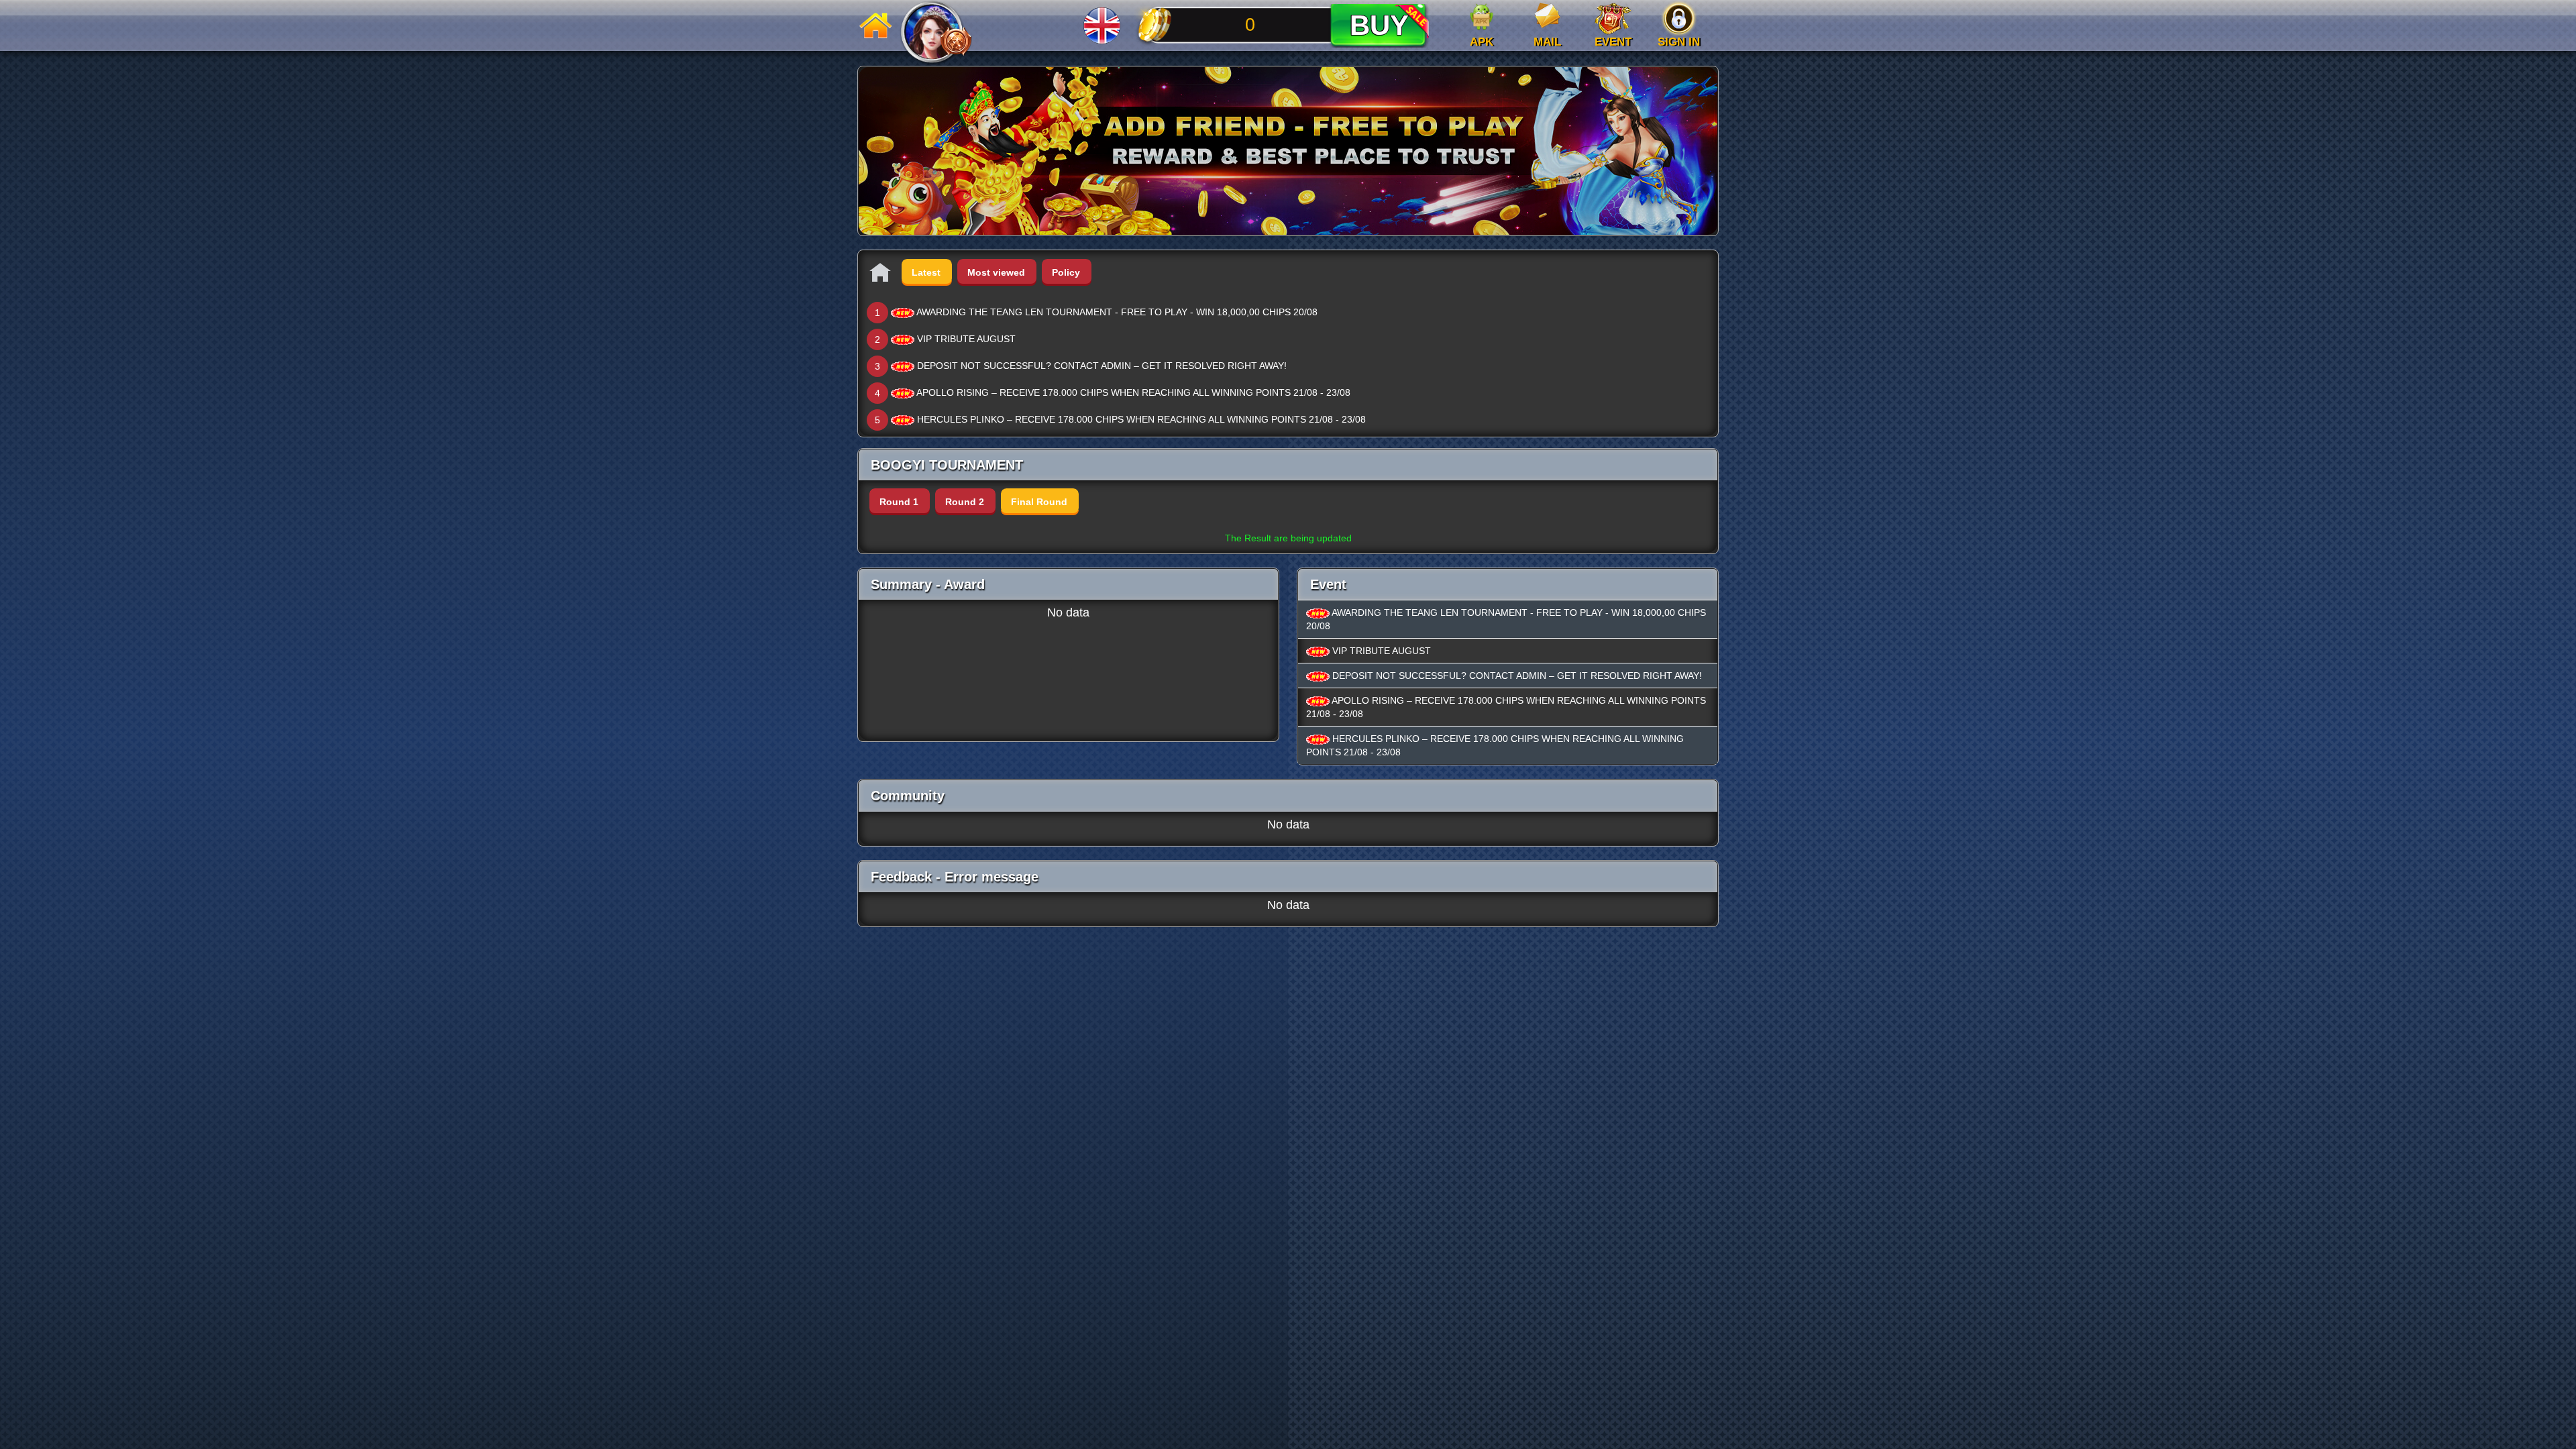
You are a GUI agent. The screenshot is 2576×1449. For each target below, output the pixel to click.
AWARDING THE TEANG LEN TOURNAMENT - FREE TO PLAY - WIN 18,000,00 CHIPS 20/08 (1117, 312)
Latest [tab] (926, 272)
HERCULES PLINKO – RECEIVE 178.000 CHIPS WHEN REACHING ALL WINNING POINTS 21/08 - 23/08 (1141, 419)
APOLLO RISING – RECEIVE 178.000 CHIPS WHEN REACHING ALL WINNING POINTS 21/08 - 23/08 (1133, 392)
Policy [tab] (1066, 272)
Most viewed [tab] (996, 272)
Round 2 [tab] (965, 502)
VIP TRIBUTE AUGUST (966, 339)
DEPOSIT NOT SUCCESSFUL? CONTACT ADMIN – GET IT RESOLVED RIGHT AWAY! (1102, 366)
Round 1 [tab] (899, 502)
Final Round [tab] (1039, 502)
